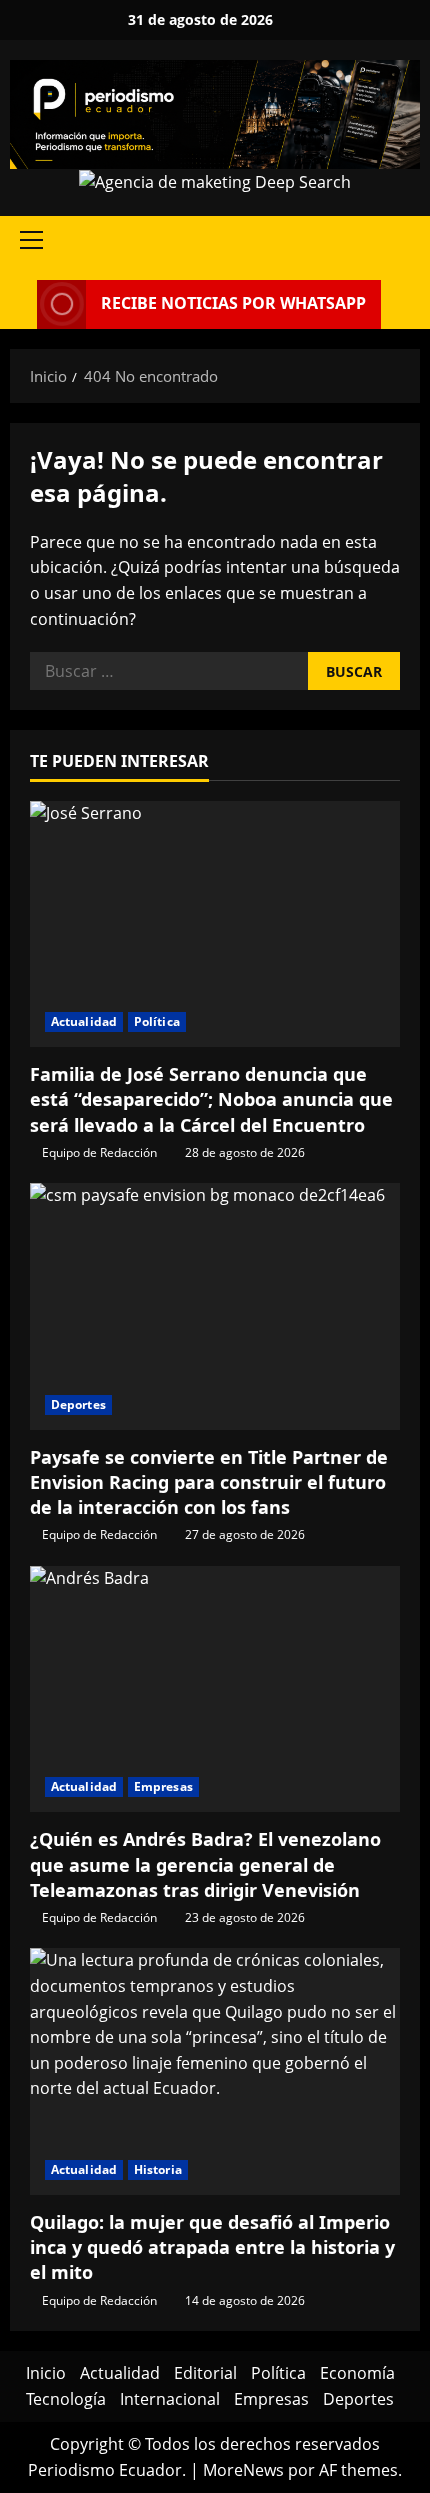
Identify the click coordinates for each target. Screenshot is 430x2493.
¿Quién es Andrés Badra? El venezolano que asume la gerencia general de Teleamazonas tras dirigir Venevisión (205, 1864)
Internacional (170, 2399)
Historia (158, 2169)
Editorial (205, 2373)
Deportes (78, 1404)
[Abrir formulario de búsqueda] (16, 304)
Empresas (163, 1786)
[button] (31, 240)
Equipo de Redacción (99, 1152)
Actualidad (84, 1021)
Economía (357, 2373)
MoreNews (243, 2470)
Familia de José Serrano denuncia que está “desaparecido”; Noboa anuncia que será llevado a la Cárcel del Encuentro (211, 1099)
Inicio (46, 2373)
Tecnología (66, 2399)
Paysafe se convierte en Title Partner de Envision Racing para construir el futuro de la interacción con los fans (209, 1482)
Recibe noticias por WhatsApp (233, 303)
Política (157, 1021)
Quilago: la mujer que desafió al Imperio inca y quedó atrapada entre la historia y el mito (212, 2247)
